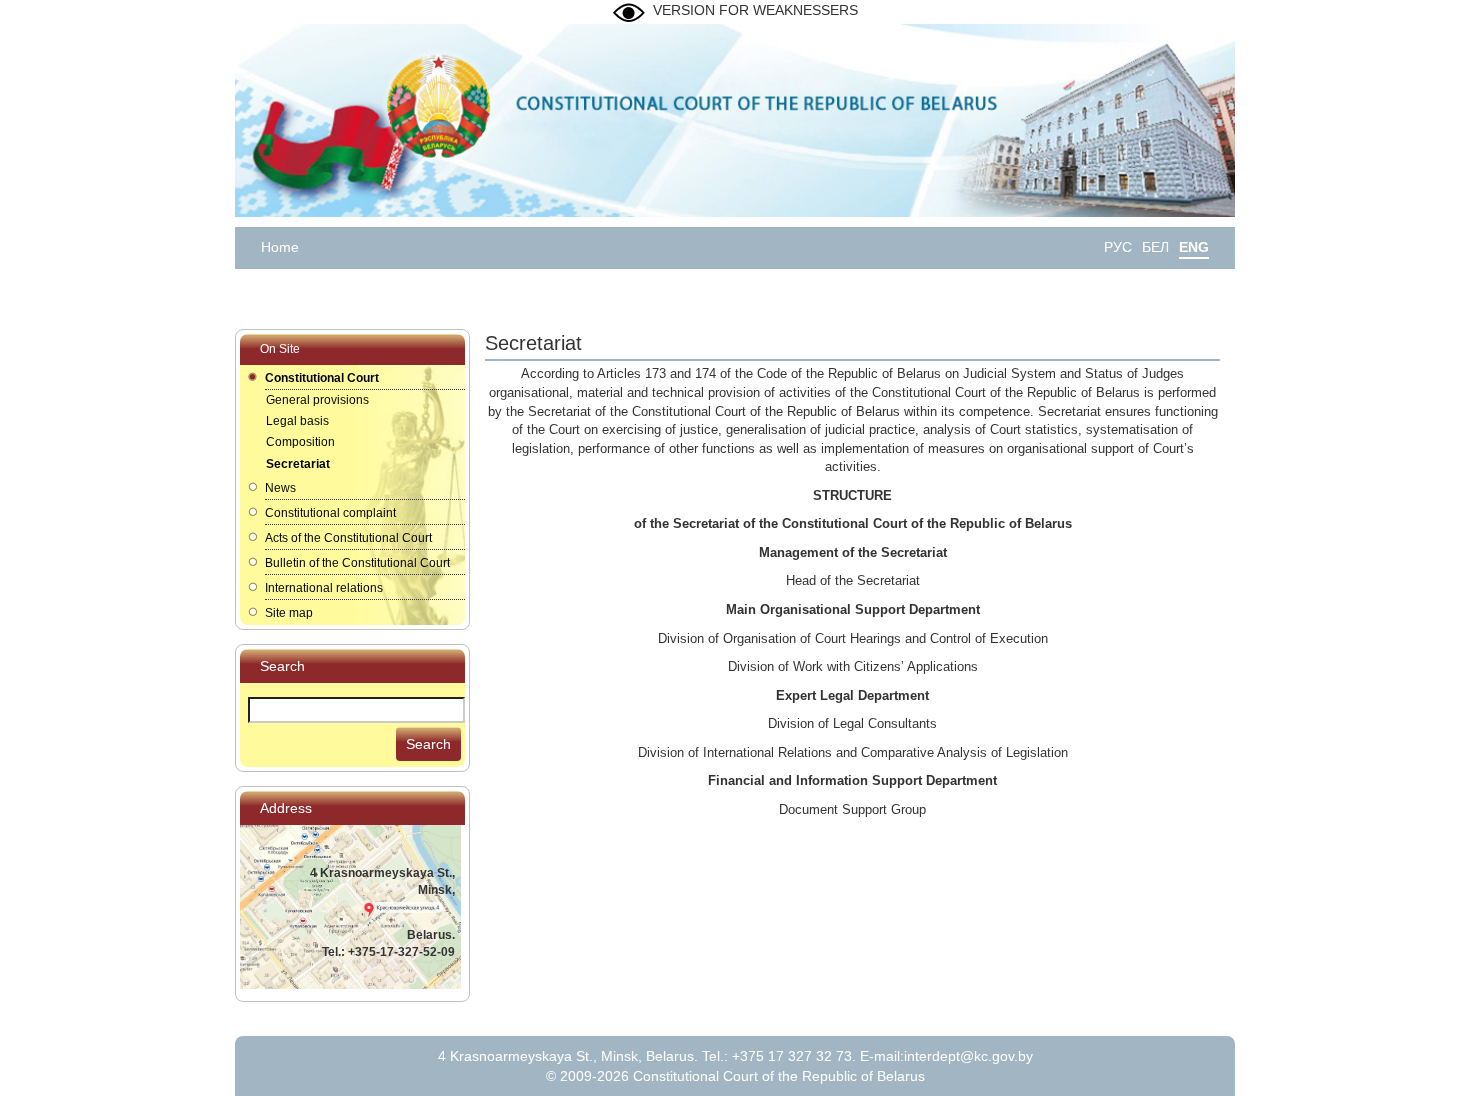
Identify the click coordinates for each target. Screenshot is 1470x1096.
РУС (1118, 247)
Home (280, 247)
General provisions (317, 400)
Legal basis (297, 421)
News (280, 488)
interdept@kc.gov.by (968, 1056)
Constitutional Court (322, 378)
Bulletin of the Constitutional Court (357, 563)
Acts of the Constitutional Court (348, 538)
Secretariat (298, 464)
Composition (300, 442)
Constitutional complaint (330, 513)
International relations (324, 588)
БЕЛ (1155, 247)
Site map (289, 613)
